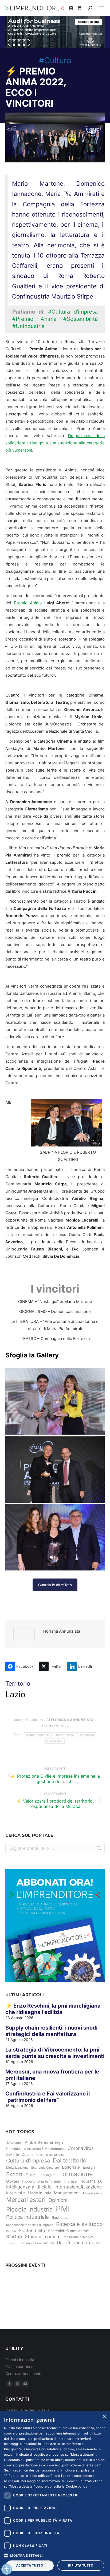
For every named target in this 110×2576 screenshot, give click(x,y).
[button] (55, 2555)
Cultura (37, 1720)
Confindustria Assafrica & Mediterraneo (35, 2149)
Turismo (12, 2243)
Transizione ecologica (78, 2237)
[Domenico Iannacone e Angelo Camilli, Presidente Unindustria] (55, 1469)
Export (14, 2174)
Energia (89, 2167)
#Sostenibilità (80, 319)
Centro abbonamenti (23, 2374)
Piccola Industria (30, 2209)
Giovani (13, 2181)
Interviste (15, 2193)
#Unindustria (28, 326)
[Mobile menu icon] (101, 8)
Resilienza (60, 2217)
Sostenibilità (86, 1735)
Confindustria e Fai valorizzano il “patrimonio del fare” (48, 2097)
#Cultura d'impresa (73, 312)
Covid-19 (13, 2155)
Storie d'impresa (42, 2236)
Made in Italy (39, 2193)
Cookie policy (76, 2486)
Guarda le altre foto (55, 1585)
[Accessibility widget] (7, 2569)
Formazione (76, 2174)
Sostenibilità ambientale (68, 2231)
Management (67, 2193)
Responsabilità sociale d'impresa (30, 2225)
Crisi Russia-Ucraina (50, 2155)
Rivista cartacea (19, 2367)
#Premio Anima (34, 319)
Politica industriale (27, 2217)
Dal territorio (70, 2160)
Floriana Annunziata (61, 1631)
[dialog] (55, 2493)
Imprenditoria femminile (41, 2181)
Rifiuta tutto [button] (81, 2565)
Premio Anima (28, 603)
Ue (60, 2243)
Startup (14, 2236)
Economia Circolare (45, 2168)
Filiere (31, 2175)
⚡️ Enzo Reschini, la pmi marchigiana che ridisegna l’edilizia (53, 2009)
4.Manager (14, 2143)
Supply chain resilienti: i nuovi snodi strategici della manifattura (51, 2031)
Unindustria (55, 1741)
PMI (63, 2209)
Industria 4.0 (91, 2181)
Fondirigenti (48, 2175)
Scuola (11, 2231)
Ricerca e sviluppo (79, 2224)
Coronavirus (81, 2148)
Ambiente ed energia (44, 2142)
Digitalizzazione (17, 2168)
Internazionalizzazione (78, 2187)
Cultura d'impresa (38, 1735)
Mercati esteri (26, 2200)
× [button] (104, 2417)
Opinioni (58, 2200)
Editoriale (71, 2167)
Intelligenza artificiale (29, 2187)
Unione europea (83, 2242)
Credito (28, 2155)
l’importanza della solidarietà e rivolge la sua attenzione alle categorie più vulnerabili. (55, 443)
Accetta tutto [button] (30, 2565)
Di (70, 1720)
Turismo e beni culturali (37, 2243)
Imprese (70, 2181)
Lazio (15, 1694)
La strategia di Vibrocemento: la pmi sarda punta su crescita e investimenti (55, 2053)
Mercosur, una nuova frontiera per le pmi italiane (52, 2075)
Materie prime (93, 2193)
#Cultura (55, 60)
